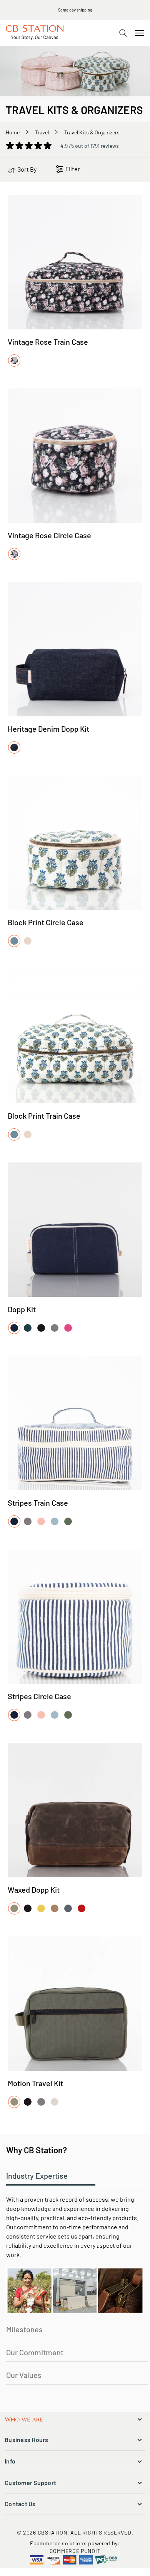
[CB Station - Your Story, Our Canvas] (35, 33)
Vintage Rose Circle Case (49, 535)
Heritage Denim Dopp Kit (48, 729)
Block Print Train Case (44, 1116)
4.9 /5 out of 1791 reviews (90, 146)
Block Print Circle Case (46, 922)
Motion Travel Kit (35, 2083)
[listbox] (15, 361)
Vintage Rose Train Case (48, 342)
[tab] (123, 33)
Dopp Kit (22, 1309)
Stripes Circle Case (39, 1696)
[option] (14, 360)
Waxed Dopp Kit (34, 1890)
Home (13, 132)
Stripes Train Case (38, 1503)
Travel (42, 132)
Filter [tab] (73, 169)
